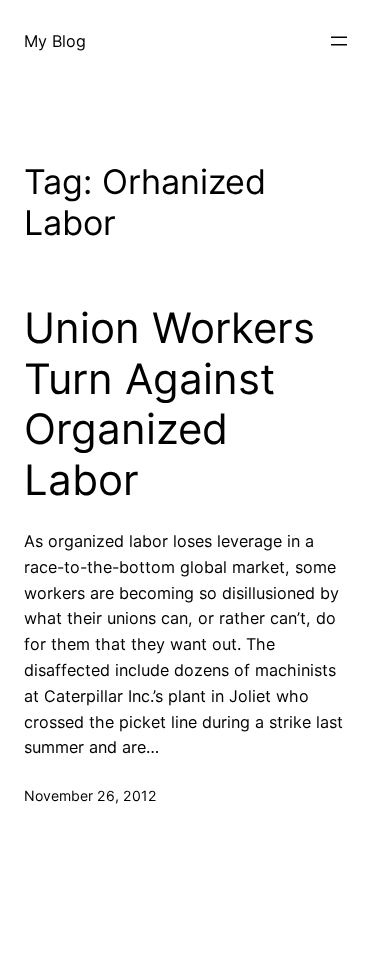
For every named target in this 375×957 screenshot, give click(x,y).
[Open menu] (339, 41)
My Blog (55, 41)
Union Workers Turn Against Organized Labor (169, 403)
